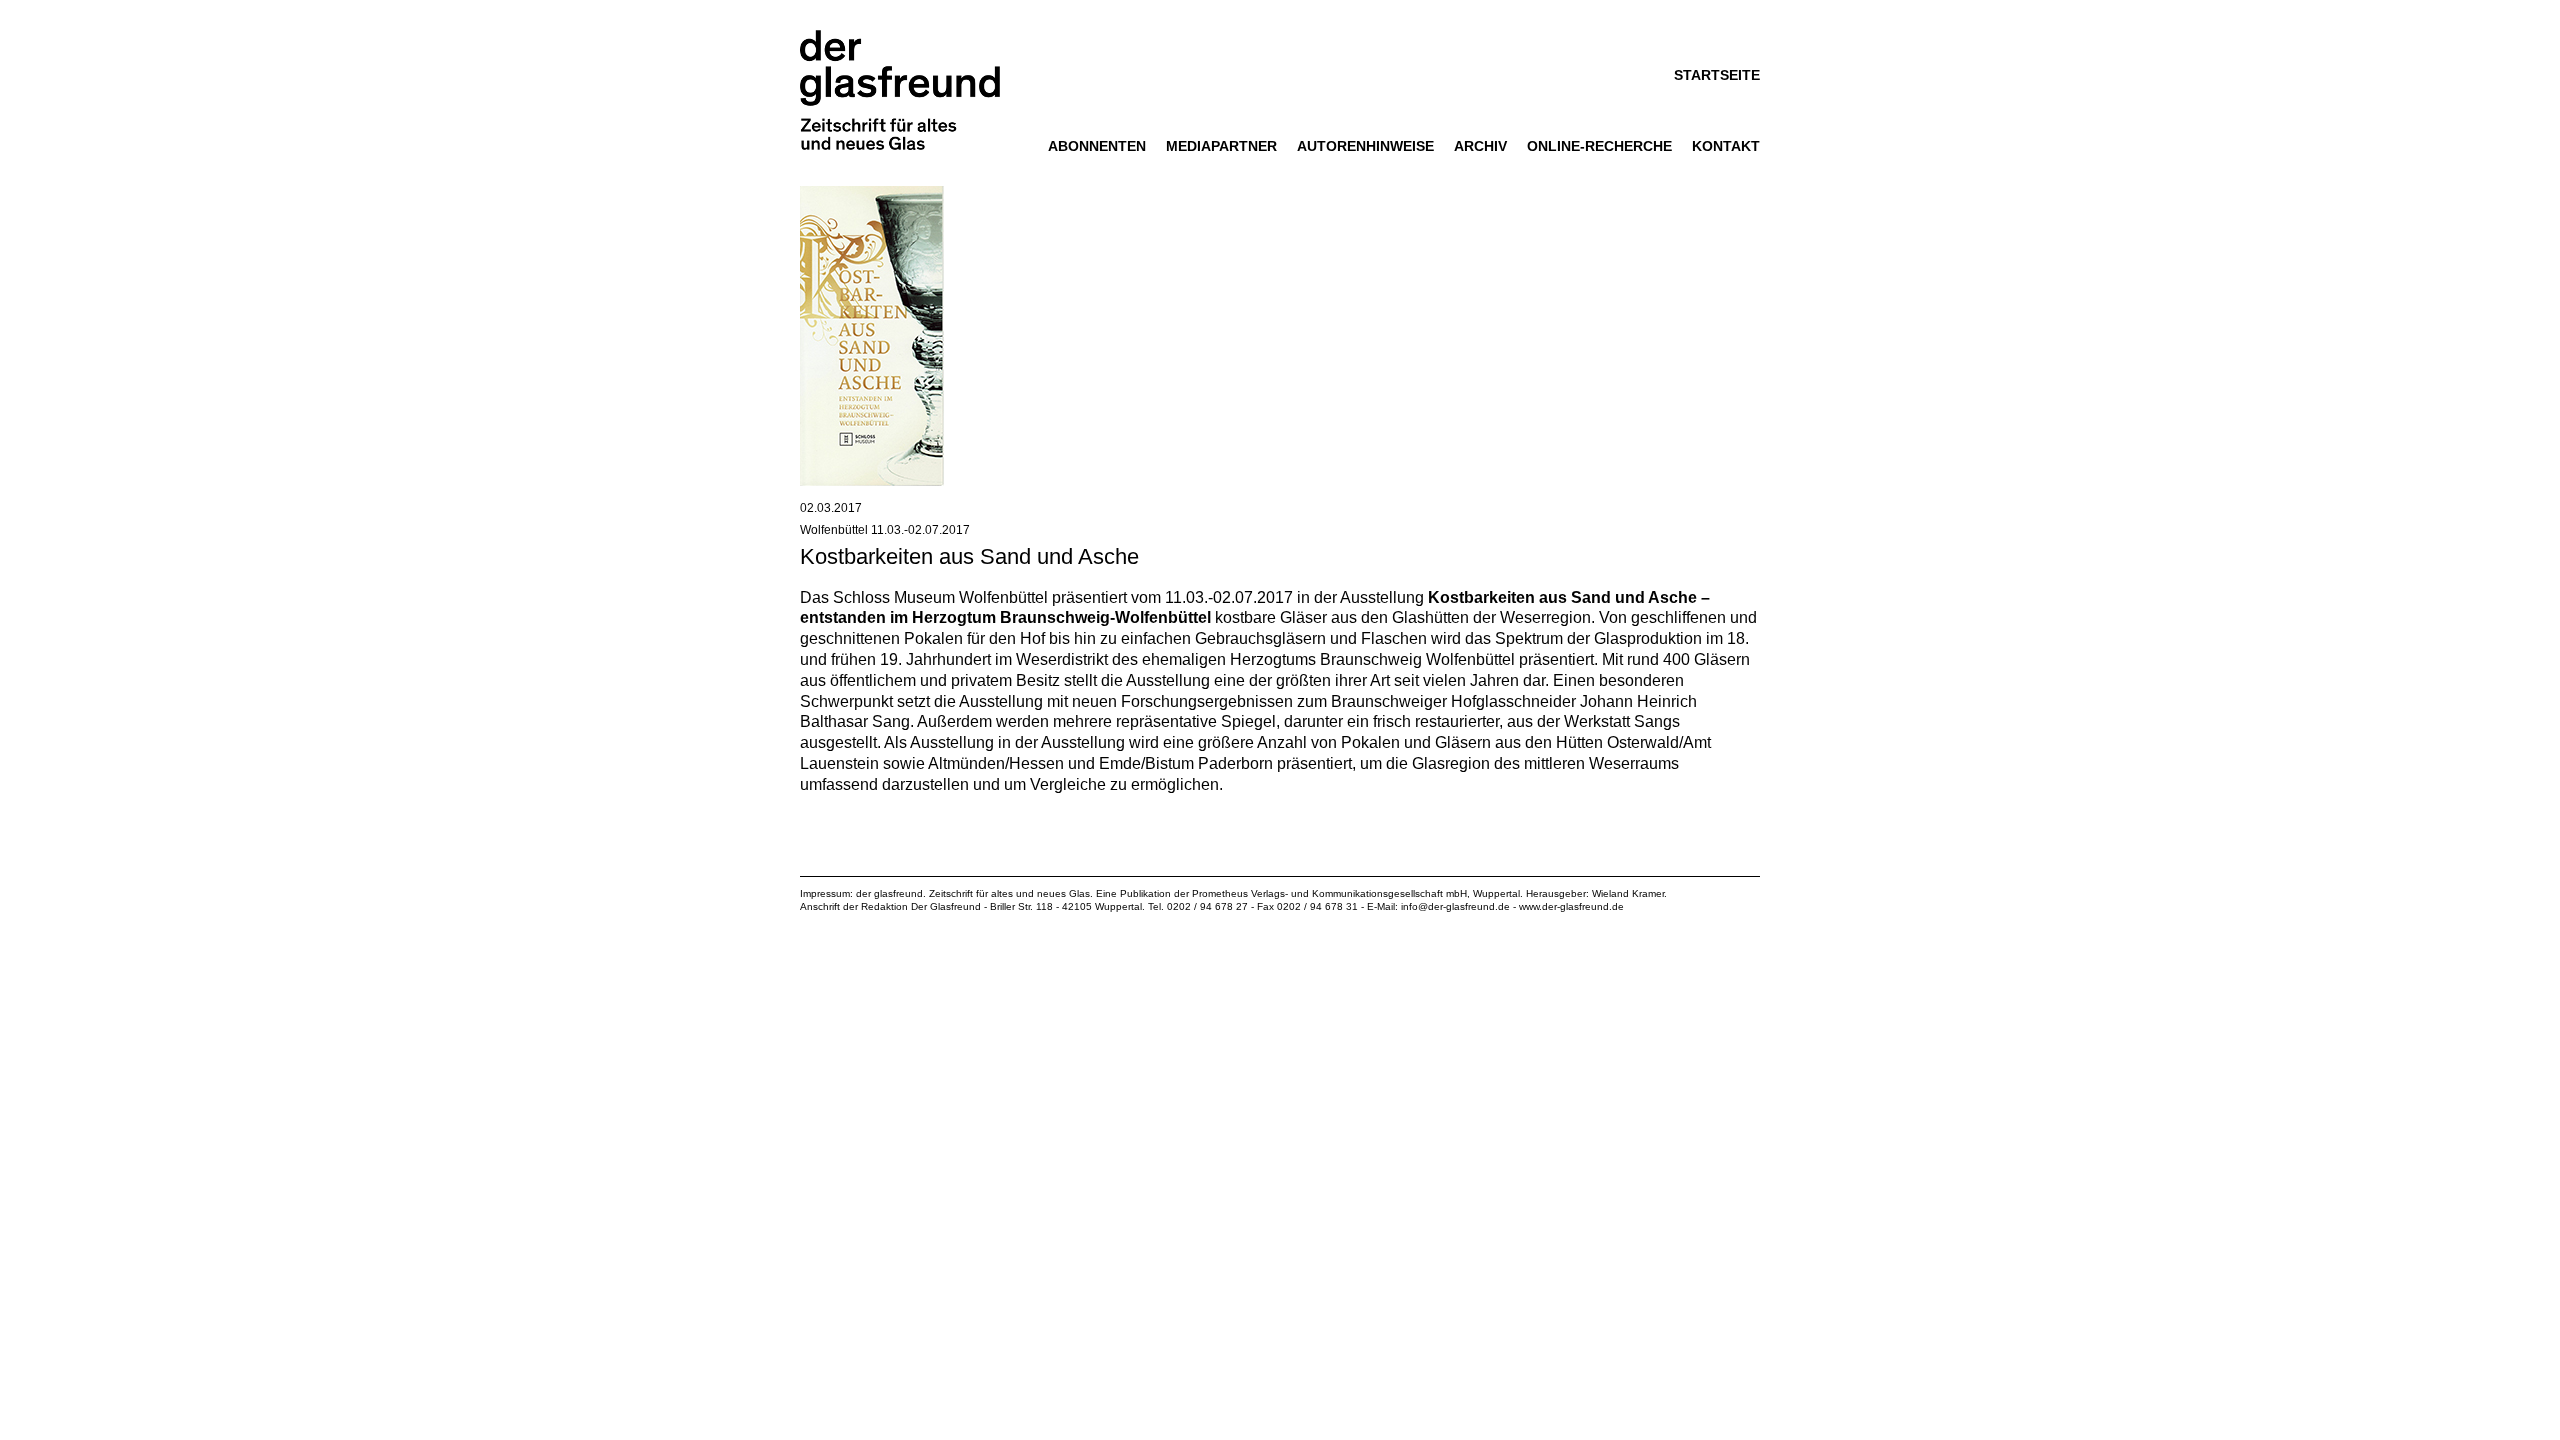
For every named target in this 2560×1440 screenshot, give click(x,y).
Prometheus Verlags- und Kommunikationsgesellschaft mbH (1329, 893)
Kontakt (1726, 146)
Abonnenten (1097, 146)
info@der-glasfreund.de (1455, 906)
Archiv (1480, 146)
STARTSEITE (1717, 75)
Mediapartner (1221, 146)
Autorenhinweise (1365, 146)
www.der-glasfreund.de (1571, 906)
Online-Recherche (1599, 146)
